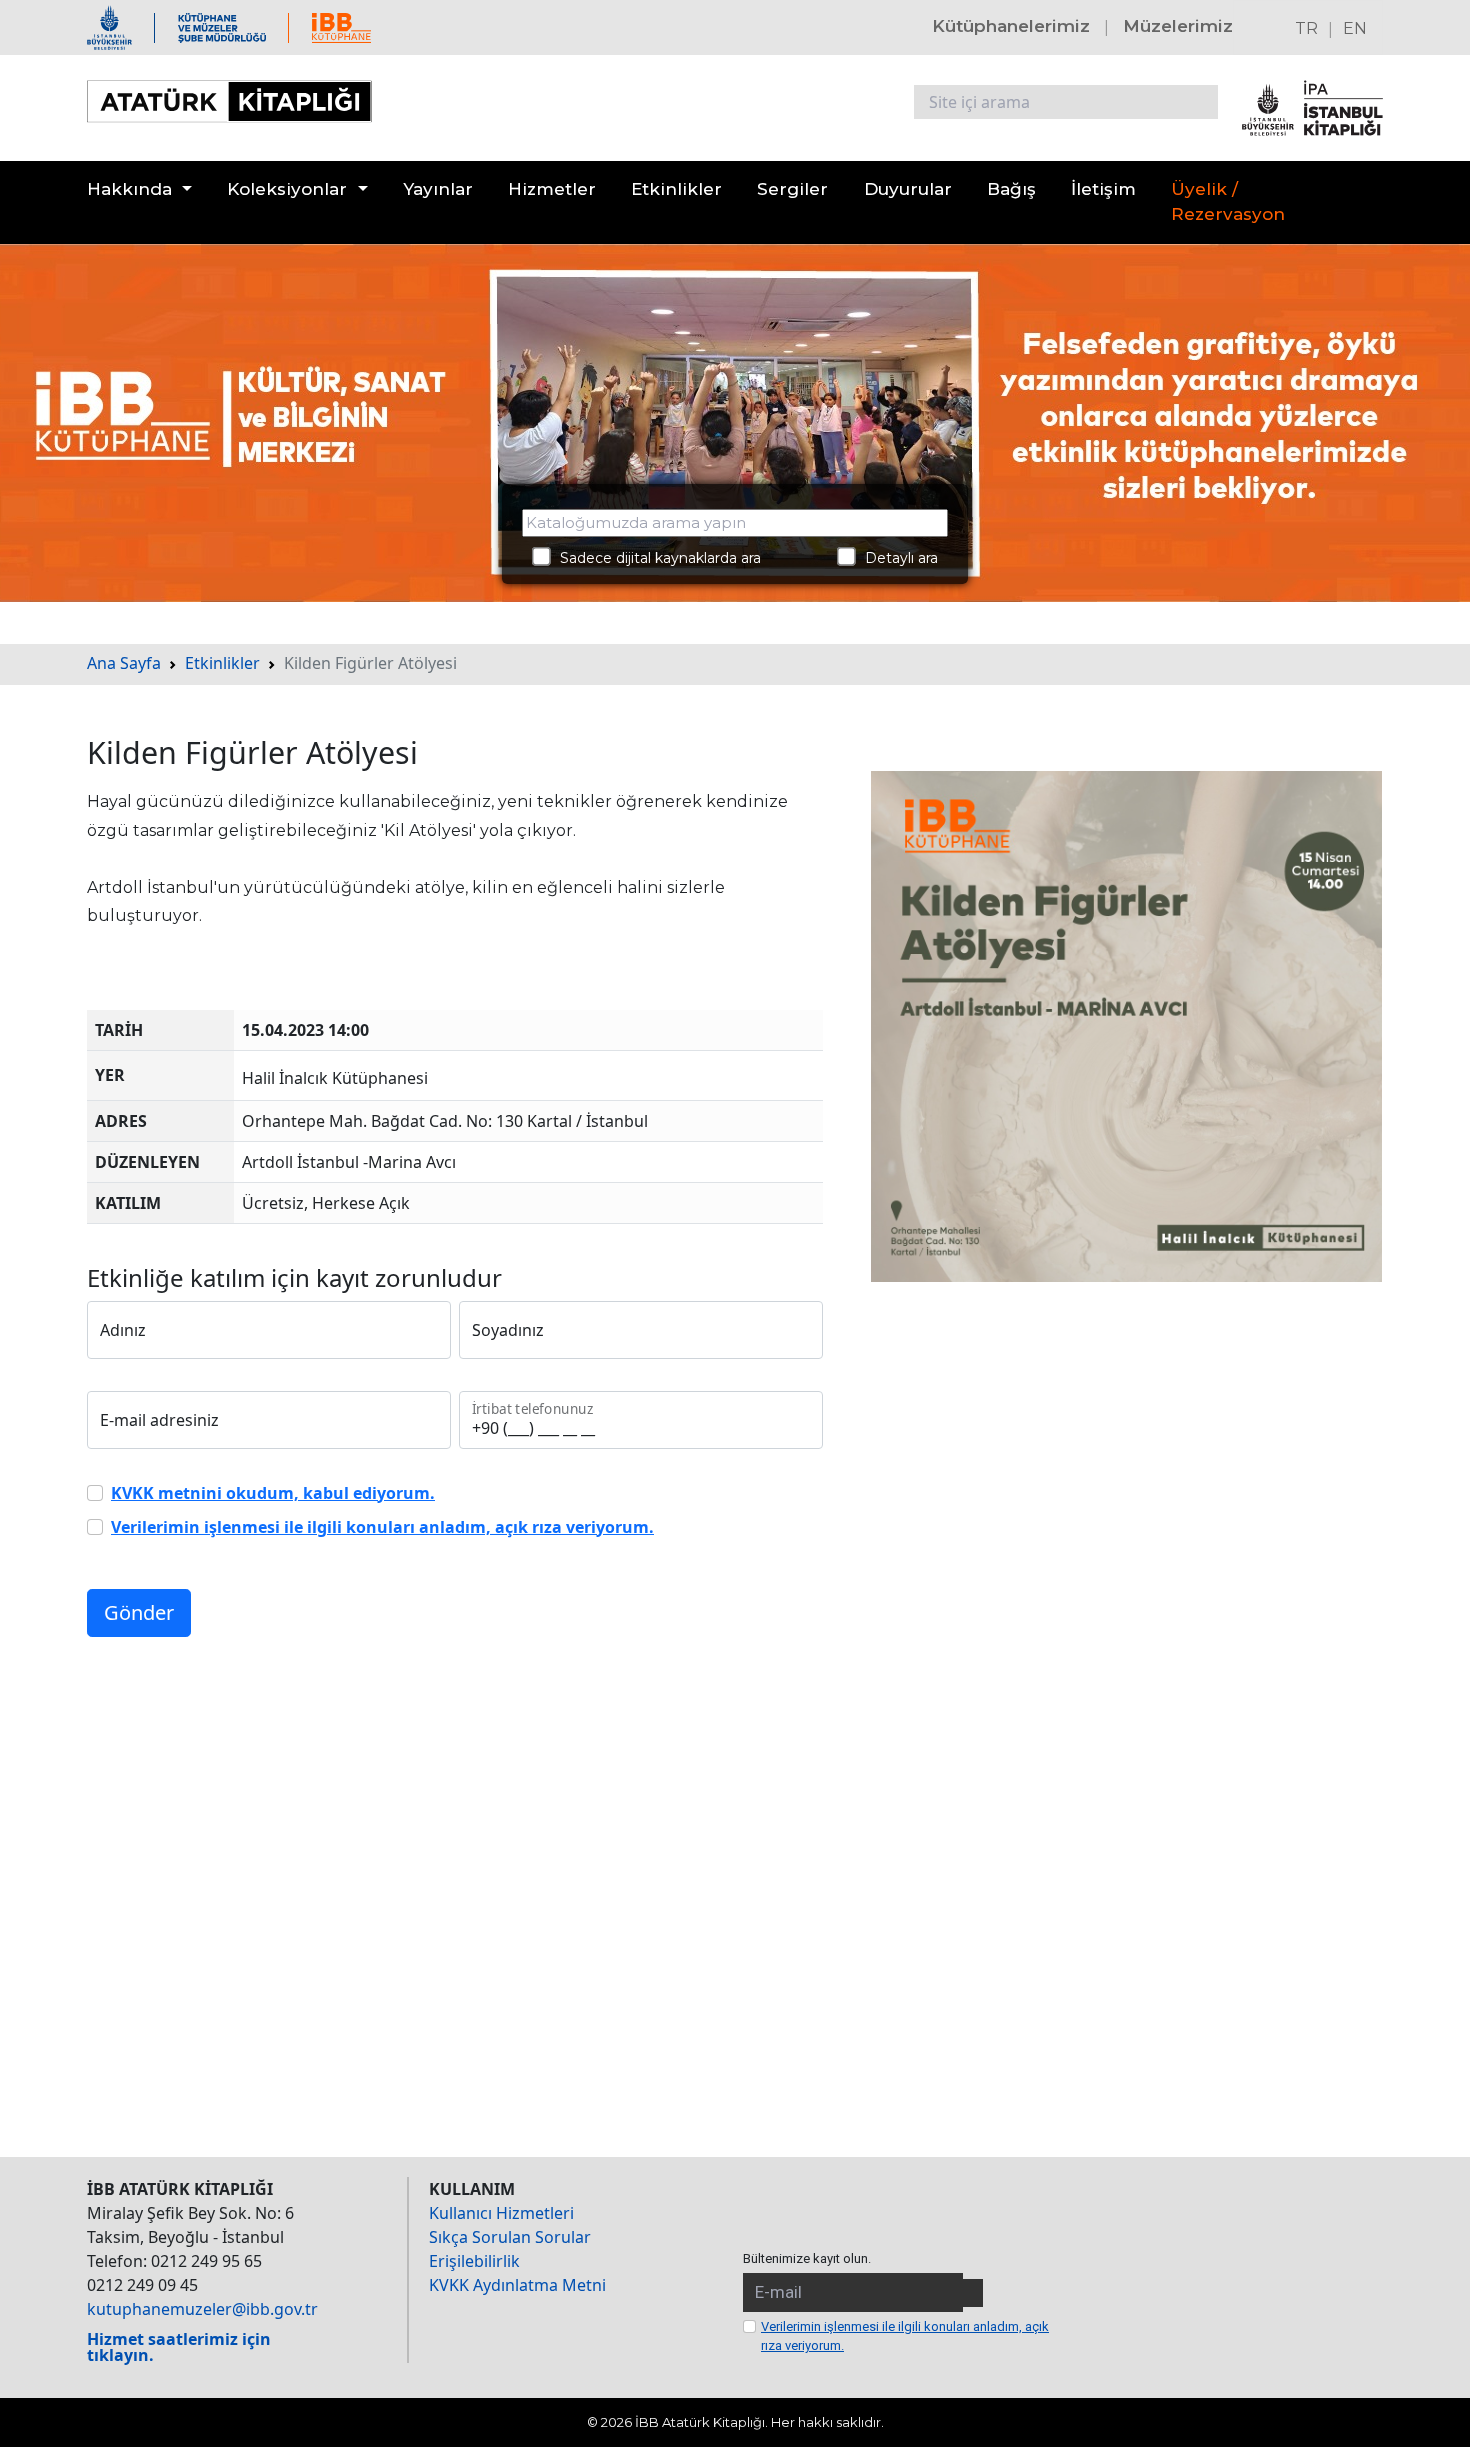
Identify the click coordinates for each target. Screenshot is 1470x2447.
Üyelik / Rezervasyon (1228, 202)
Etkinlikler (676, 189)
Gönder (139, 1612)
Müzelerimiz (1178, 26)
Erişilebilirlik (474, 2261)
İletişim (1103, 189)
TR (1306, 28)
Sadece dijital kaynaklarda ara (654, 558)
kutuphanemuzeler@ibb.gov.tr (202, 2309)
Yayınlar (438, 189)
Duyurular (908, 189)
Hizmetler (552, 189)
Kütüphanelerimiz (1011, 26)
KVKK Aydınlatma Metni (517, 2285)
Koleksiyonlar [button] (287, 189)
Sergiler (792, 189)
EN (1355, 28)
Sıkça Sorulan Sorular (510, 2237)
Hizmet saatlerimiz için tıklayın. (179, 2347)
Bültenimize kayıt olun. (807, 2258)
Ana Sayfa (124, 663)
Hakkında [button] (129, 189)
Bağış (1011, 189)
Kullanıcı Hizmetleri (501, 2213)
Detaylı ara (895, 558)
